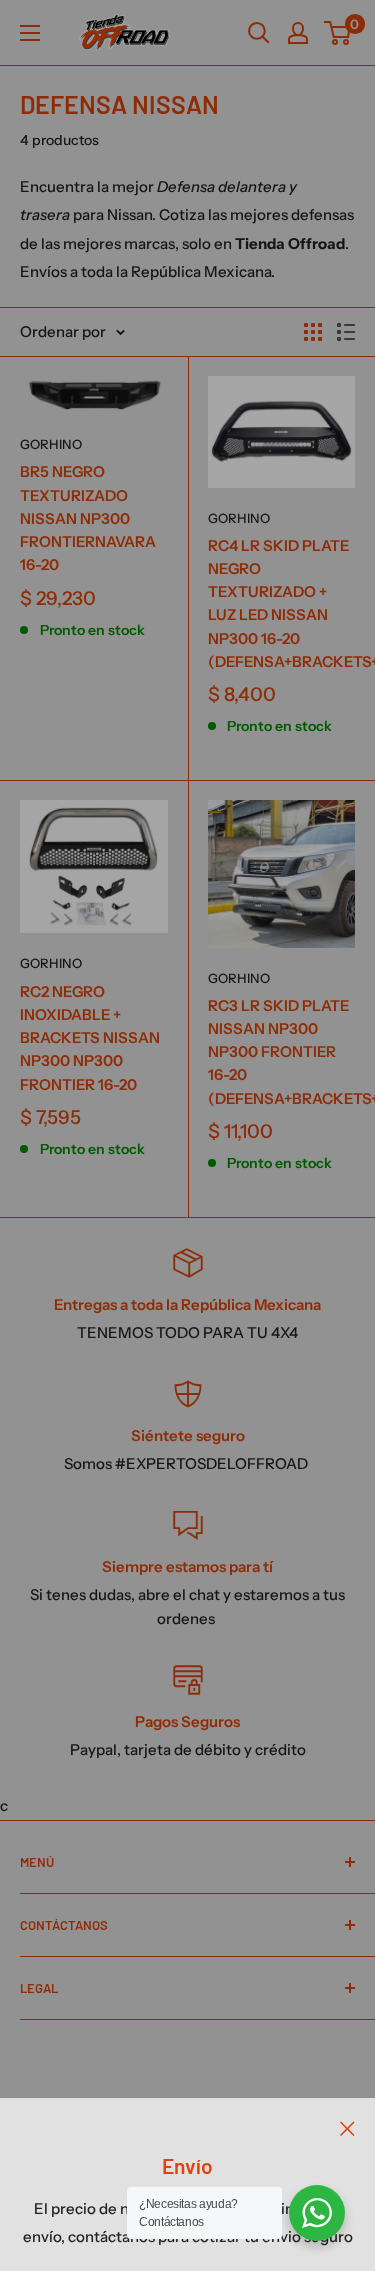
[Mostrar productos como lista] (346, 332)
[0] (338, 33)
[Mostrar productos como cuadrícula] (313, 332)
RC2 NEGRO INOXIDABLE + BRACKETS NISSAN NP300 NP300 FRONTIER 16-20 (90, 1038)
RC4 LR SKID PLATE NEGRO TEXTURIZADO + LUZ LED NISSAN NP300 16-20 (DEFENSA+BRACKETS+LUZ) (282, 603)
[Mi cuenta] (298, 33)
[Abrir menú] (30, 33)
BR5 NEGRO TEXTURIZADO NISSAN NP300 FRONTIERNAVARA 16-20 (88, 518)
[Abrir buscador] (259, 33)
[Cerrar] (347, 2128)
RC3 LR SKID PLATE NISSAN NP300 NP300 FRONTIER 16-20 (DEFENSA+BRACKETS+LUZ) (282, 1052)
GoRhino (51, 444)
